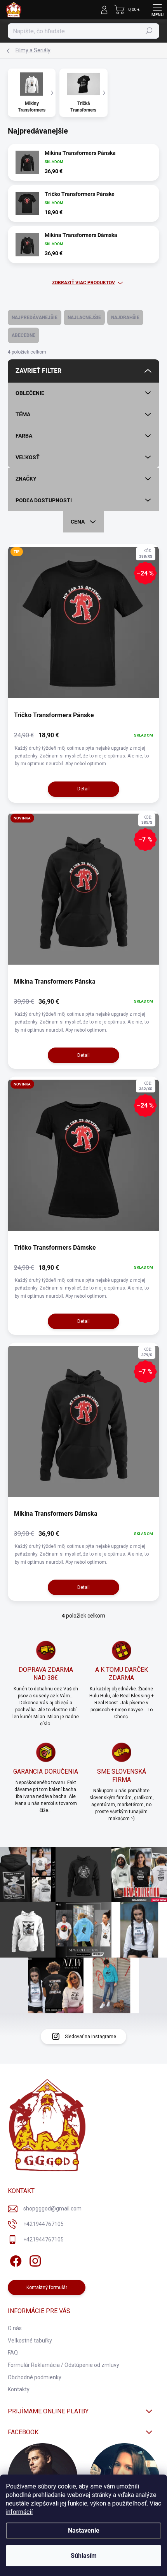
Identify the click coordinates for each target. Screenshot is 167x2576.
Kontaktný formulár (47, 2287)
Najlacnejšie (84, 318)
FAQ (13, 2353)
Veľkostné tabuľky (30, 2341)
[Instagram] (34, 2260)
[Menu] (157, 10)
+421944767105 (43, 2224)
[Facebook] (15, 2260)
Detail (83, 789)
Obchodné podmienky (35, 2377)
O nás (15, 2328)
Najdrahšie (125, 318)
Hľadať (149, 31)
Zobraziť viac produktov (83, 283)
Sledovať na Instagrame (90, 2037)
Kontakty (19, 2389)
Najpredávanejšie (35, 318)
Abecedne (23, 335)
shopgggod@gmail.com (52, 2208)
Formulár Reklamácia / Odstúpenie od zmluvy (63, 2365)
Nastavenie (84, 2530)
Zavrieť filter (38, 371)
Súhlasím (84, 2556)
